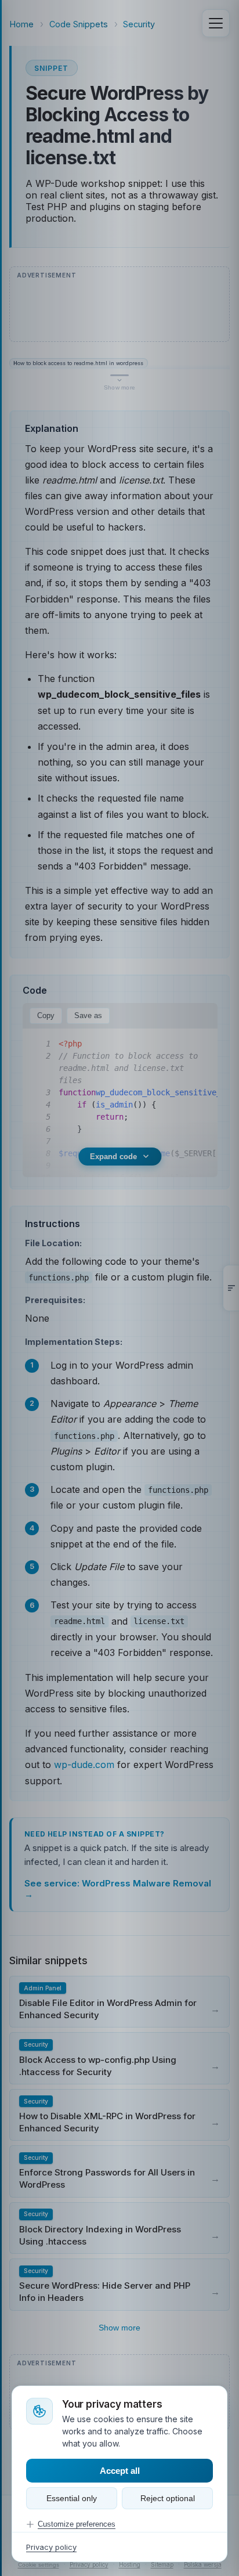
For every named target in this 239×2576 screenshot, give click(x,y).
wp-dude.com (84, 1765)
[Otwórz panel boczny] (231, 1288)
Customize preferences (77, 2524)
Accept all (120, 2471)
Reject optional (168, 2498)
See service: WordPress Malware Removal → (118, 1889)
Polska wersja (203, 2564)
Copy (46, 1015)
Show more (119, 2328)
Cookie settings (39, 2565)
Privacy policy (89, 2564)
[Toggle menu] (216, 23)
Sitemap (162, 2564)
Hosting (130, 2564)
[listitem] (119, 2002)
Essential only (72, 2498)
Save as (88, 1015)
